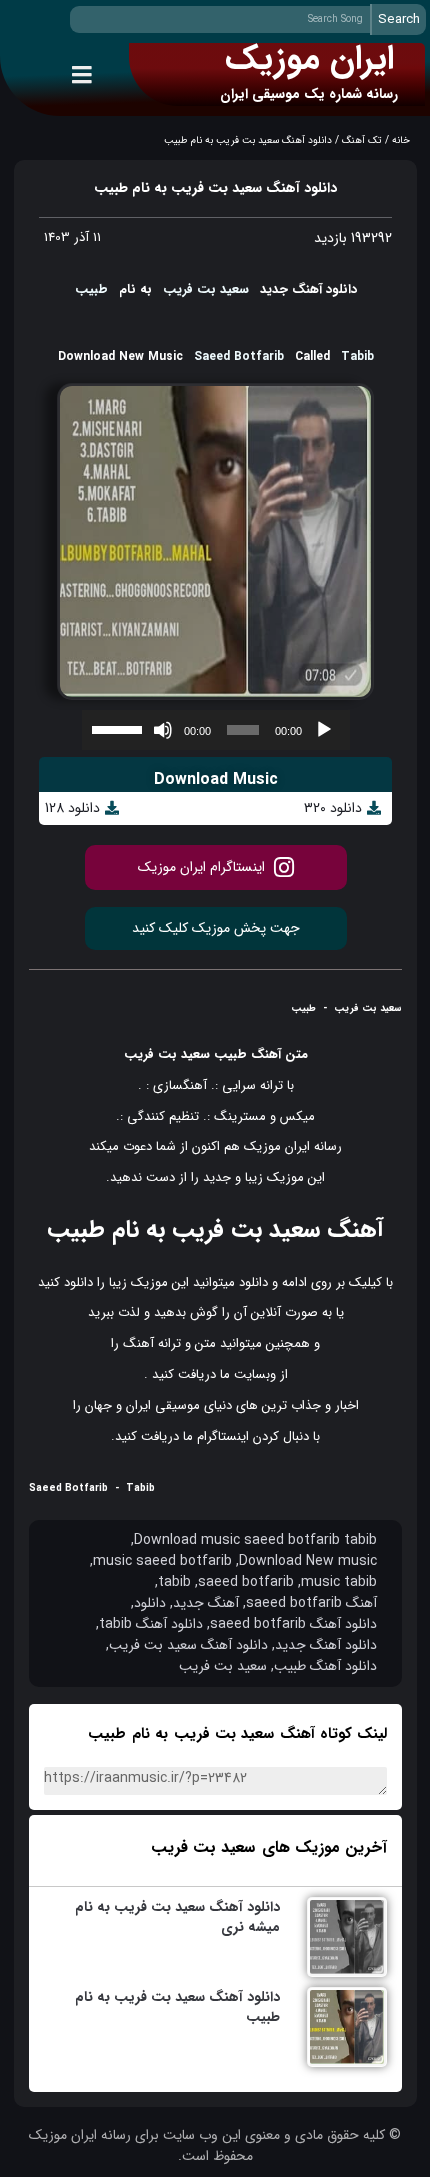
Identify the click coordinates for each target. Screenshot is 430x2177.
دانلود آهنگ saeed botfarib (293, 1624)
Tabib (357, 356)
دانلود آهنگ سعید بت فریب (188, 1645)
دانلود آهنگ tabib (151, 1624)
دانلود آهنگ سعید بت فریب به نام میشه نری (177, 1917)
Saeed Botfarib (239, 356)
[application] (216, 730)
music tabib (339, 1582)
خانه (401, 140)
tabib (174, 1582)
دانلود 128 (72, 808)
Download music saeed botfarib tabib (255, 1540)
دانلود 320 (333, 808)
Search (399, 19)
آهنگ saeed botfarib (311, 1603)
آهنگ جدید (206, 1603)
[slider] (119, 728)
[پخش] (324, 730)
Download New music (308, 1561)
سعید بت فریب (206, 289)
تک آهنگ (362, 140)
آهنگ (266, 1054)
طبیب (91, 289)
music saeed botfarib (162, 1561)
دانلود (253, 1282)
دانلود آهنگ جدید (326, 1645)
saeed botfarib (246, 1582)
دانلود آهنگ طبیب (325, 1666)
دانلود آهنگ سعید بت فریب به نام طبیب (177, 2007)
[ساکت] (163, 730)
